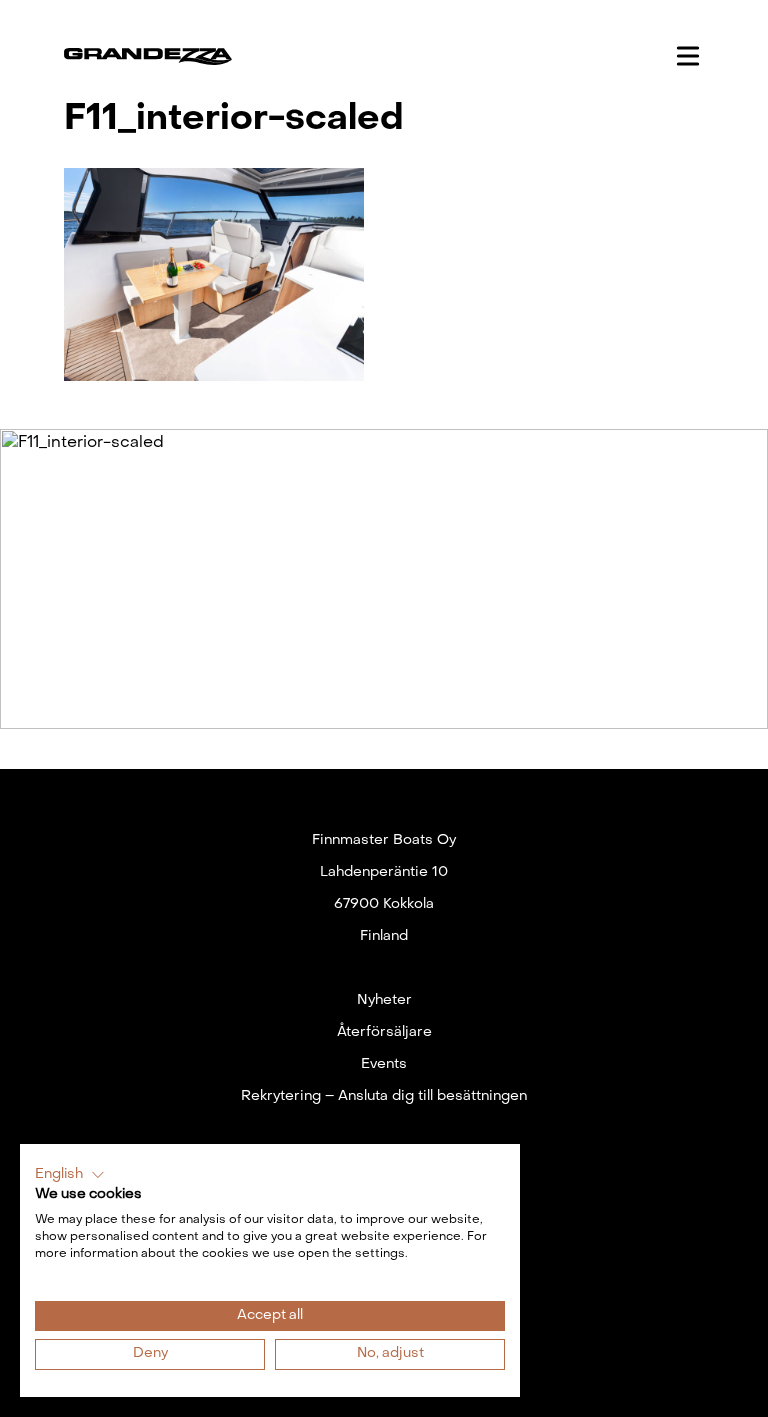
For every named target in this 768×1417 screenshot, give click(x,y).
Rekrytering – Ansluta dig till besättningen (384, 1096)
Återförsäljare (384, 1032)
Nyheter (384, 1000)
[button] (70, 1175)
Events (384, 1064)
